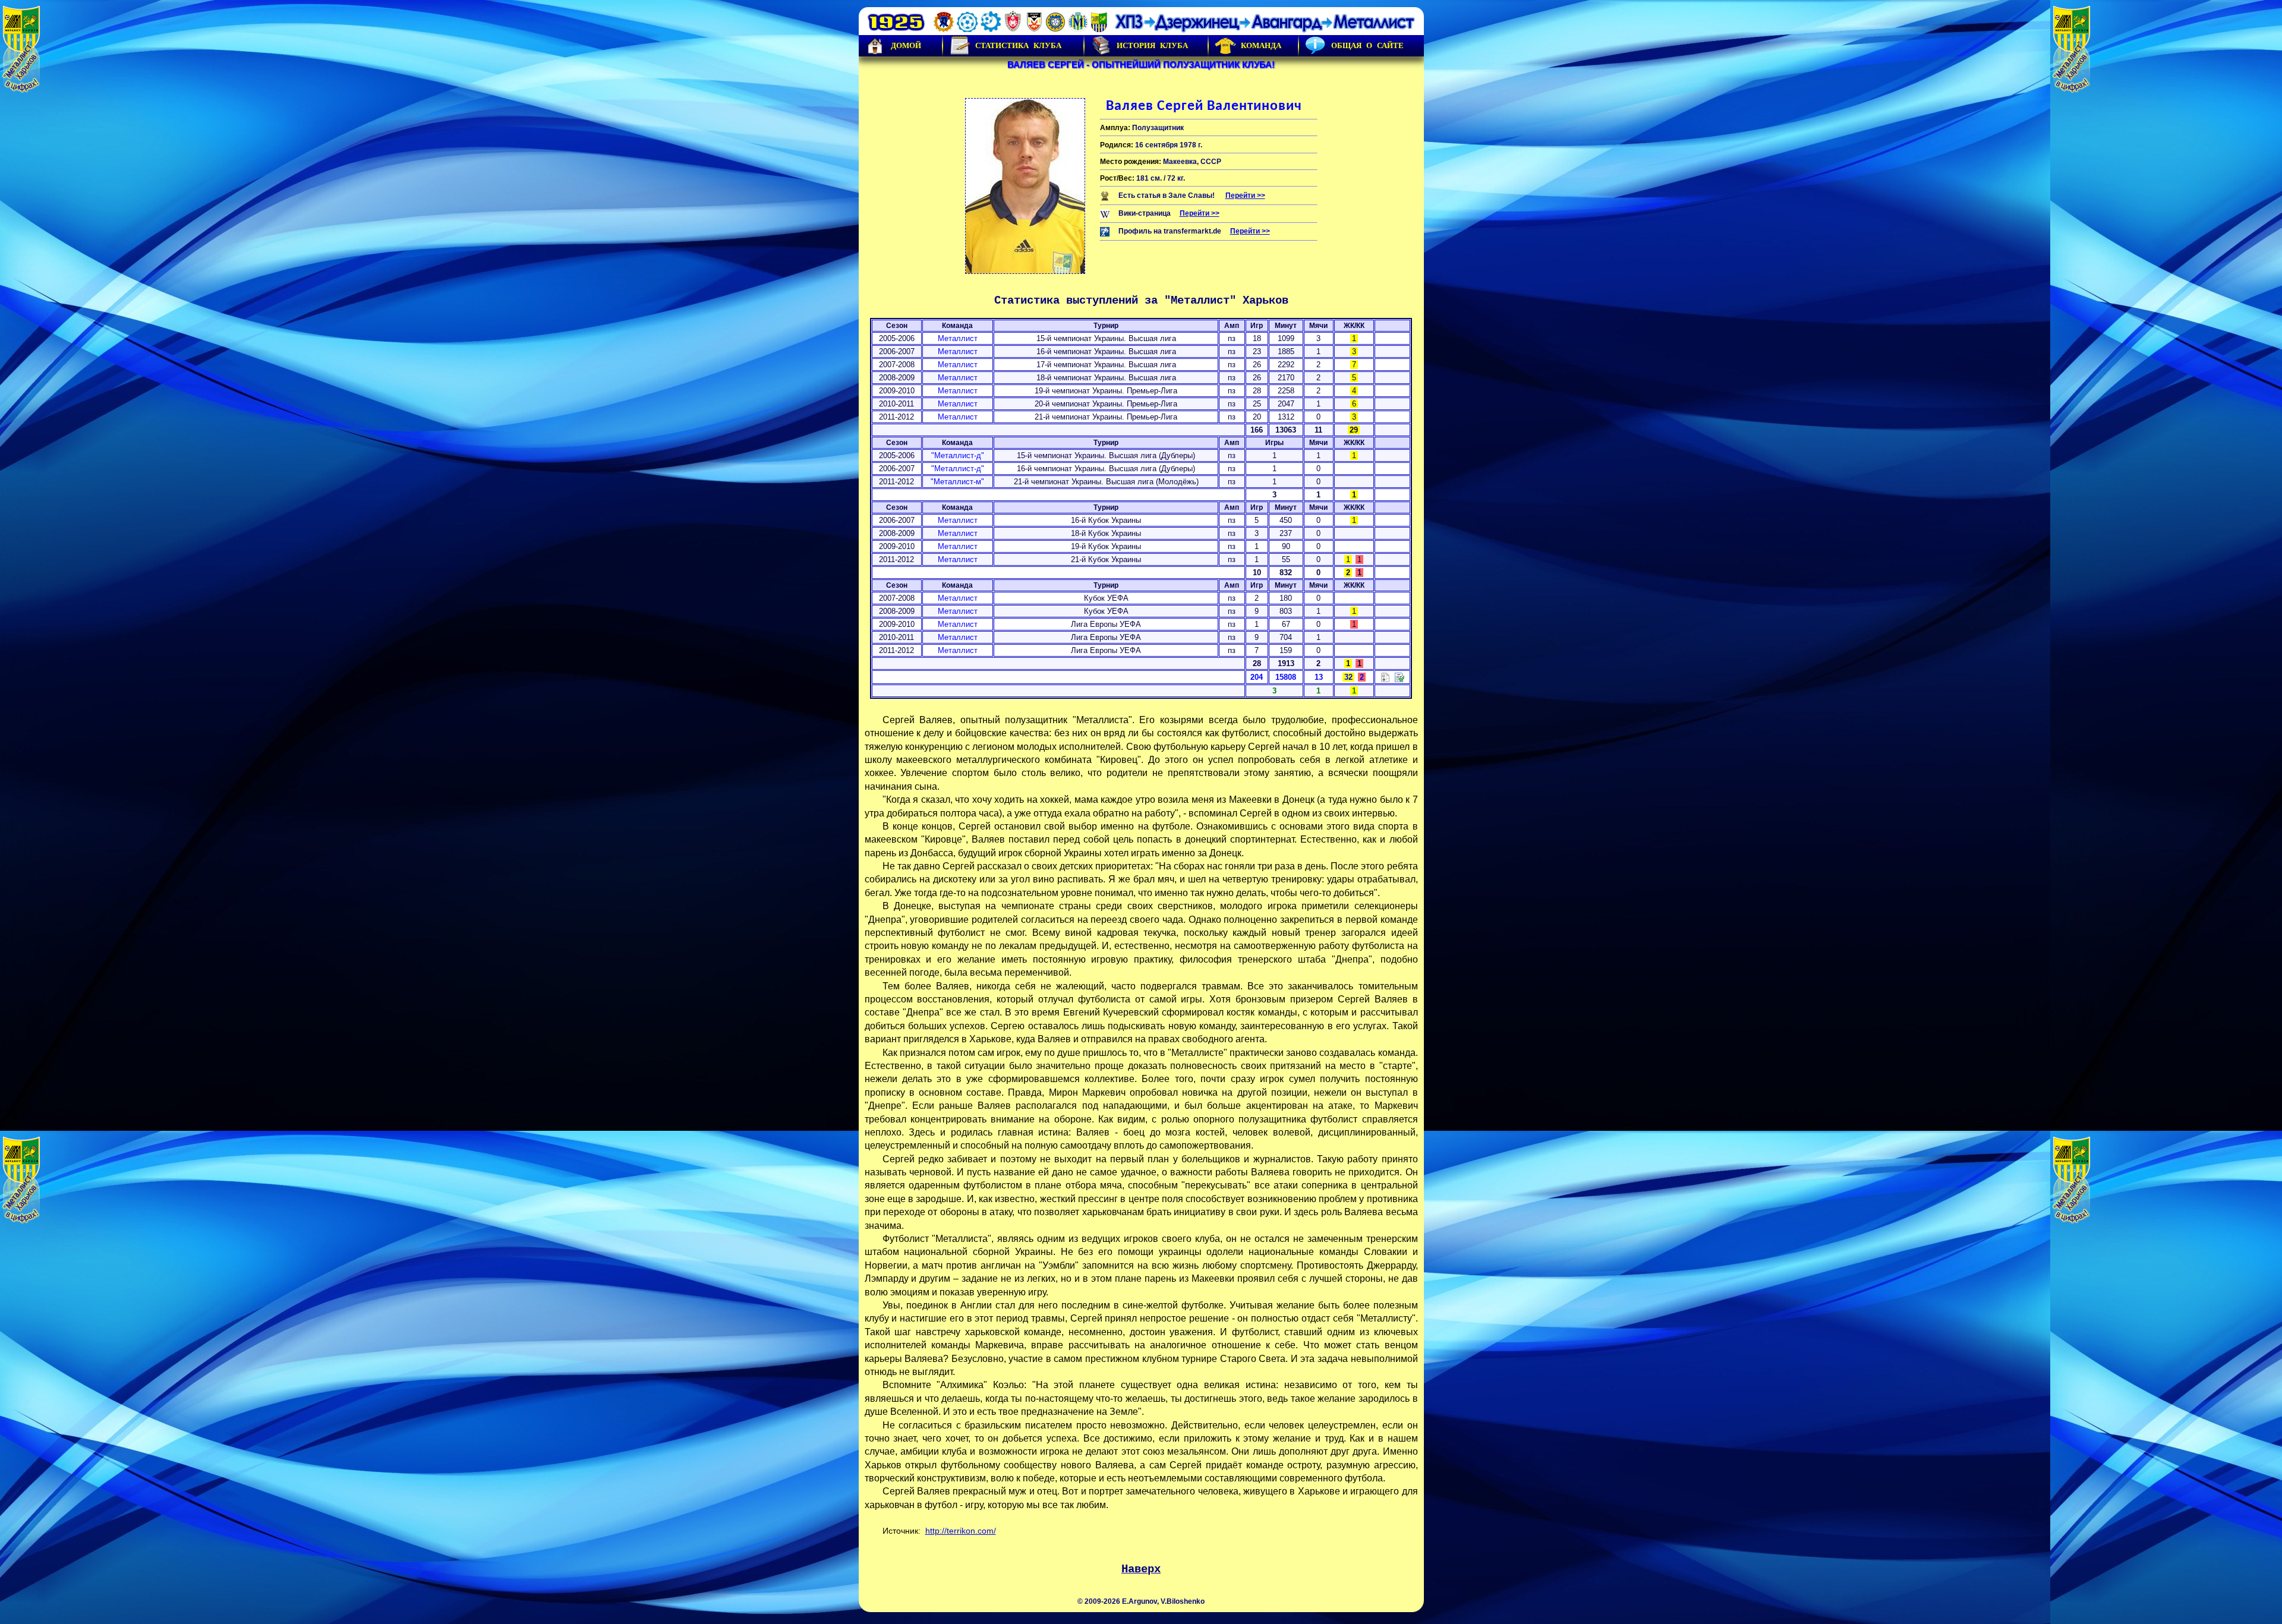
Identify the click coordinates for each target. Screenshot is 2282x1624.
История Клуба (1152, 45)
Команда (1261, 45)
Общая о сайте (1367, 45)
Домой (906, 45)
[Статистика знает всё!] (1385, 677)
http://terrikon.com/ (961, 1531)
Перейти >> (1245, 195)
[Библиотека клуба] (1400, 677)
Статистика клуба (1018, 45)
